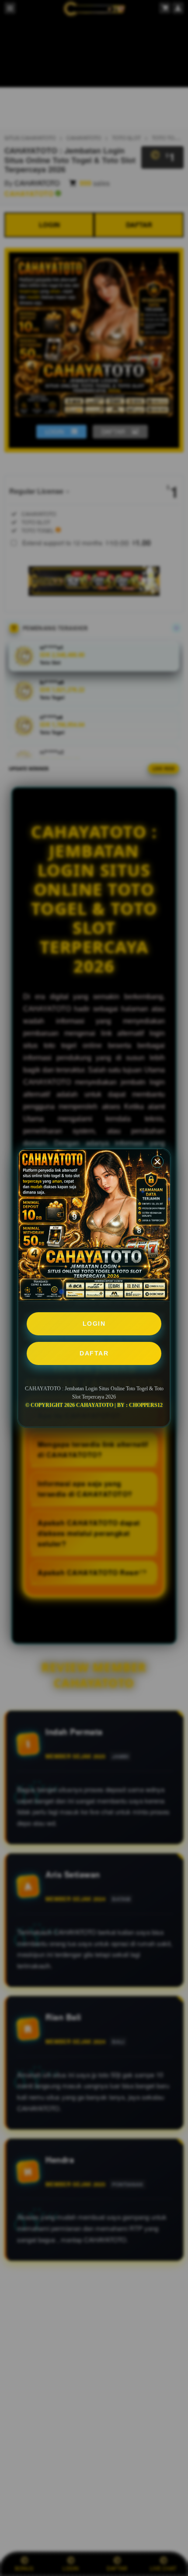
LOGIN (94, 1324)
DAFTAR (94, 1353)
